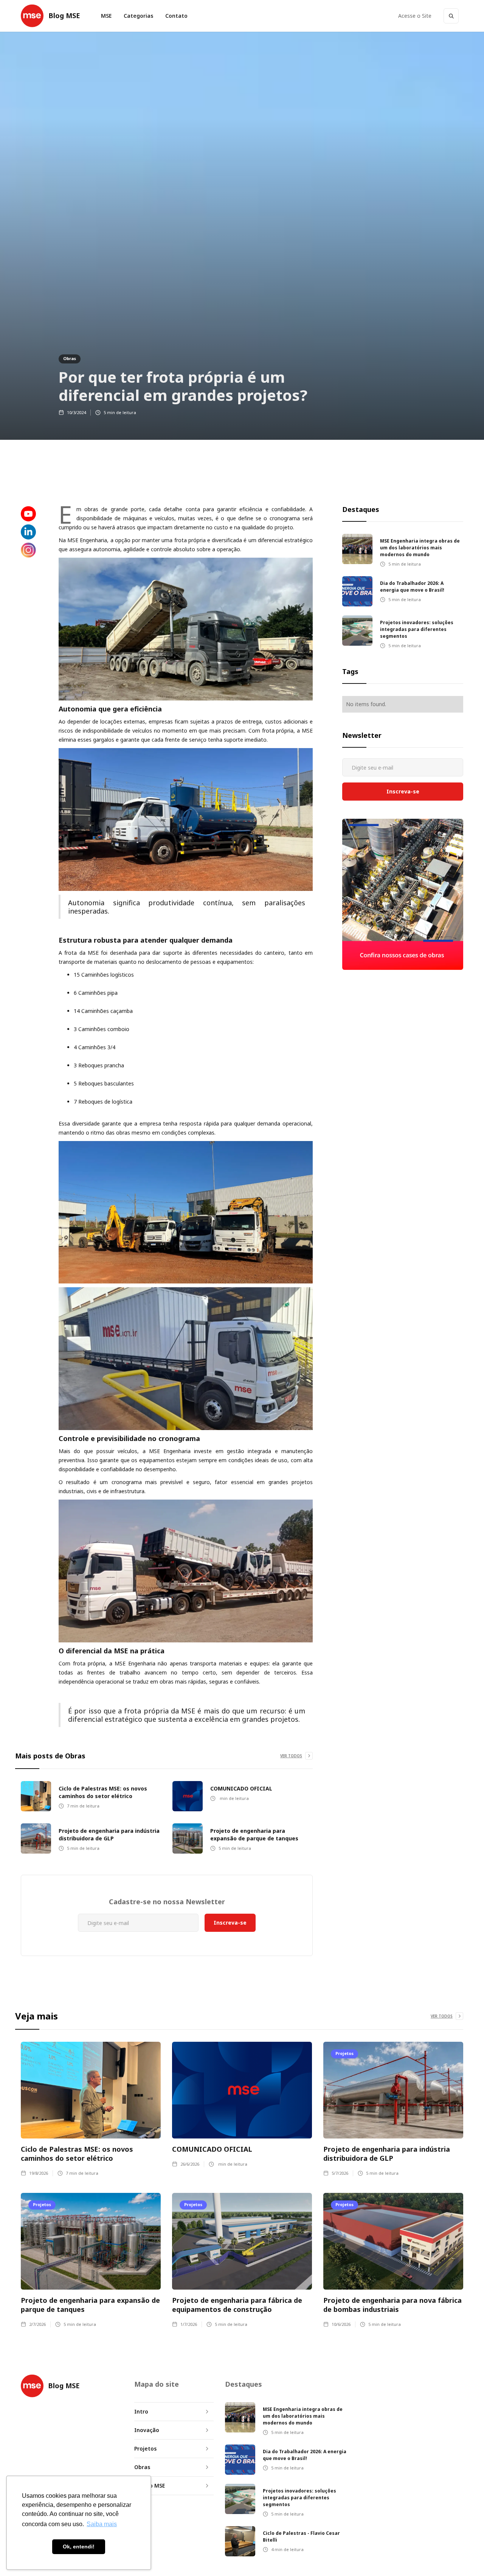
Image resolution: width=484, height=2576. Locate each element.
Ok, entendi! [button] (79, 2547)
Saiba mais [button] (102, 2524)
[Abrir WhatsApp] (465, 2557)
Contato (176, 16)
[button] (138, 16)
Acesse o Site (415, 16)
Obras (70, 358)
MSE (106, 16)
